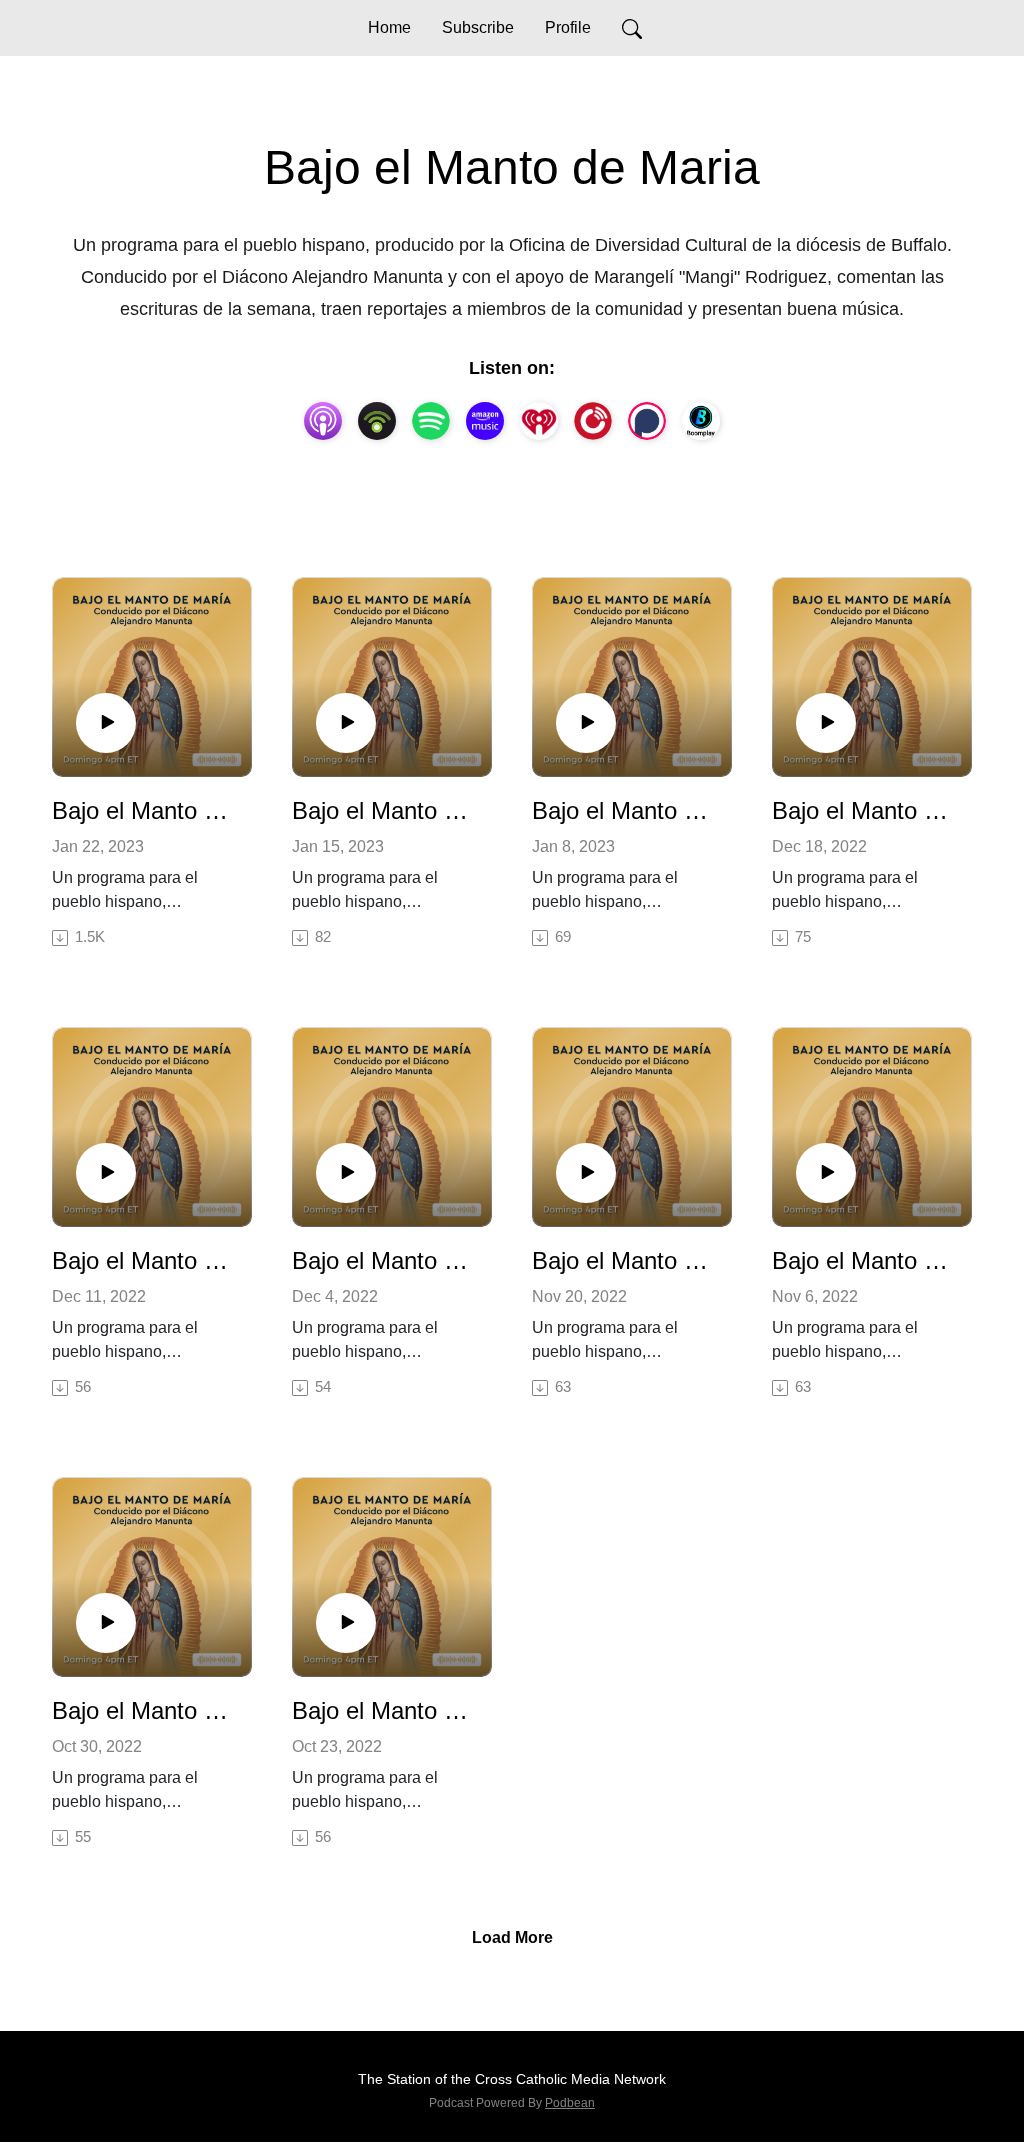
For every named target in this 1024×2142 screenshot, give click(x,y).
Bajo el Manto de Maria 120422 (384, 1260)
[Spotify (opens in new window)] (431, 421)
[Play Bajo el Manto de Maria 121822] (826, 723)
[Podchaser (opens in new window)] (647, 421)
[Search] (632, 28)
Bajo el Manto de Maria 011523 (384, 810)
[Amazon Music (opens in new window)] (485, 421)
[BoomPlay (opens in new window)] (701, 421)
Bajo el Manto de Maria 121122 (144, 1260)
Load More (512, 1937)
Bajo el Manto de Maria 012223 (144, 810)
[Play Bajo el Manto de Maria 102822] (106, 1623)
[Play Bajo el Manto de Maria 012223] (106, 723)
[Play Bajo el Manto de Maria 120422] (346, 1173)
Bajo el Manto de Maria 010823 (624, 810)
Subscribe (478, 27)
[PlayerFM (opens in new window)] (593, 421)
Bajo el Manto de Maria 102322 (384, 1710)
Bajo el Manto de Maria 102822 (144, 1710)
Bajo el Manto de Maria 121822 (864, 810)
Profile (568, 27)
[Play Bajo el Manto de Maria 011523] (346, 723)
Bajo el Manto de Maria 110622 (864, 1260)
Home (389, 27)
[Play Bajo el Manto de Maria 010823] (586, 723)
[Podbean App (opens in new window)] (377, 421)
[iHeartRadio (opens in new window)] (539, 421)
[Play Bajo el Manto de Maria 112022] (586, 1173)
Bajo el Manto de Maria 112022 (624, 1260)
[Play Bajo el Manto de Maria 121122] (106, 1173)
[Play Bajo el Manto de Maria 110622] (826, 1173)
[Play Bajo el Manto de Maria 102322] (346, 1623)
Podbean (570, 2103)
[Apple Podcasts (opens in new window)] (323, 421)
